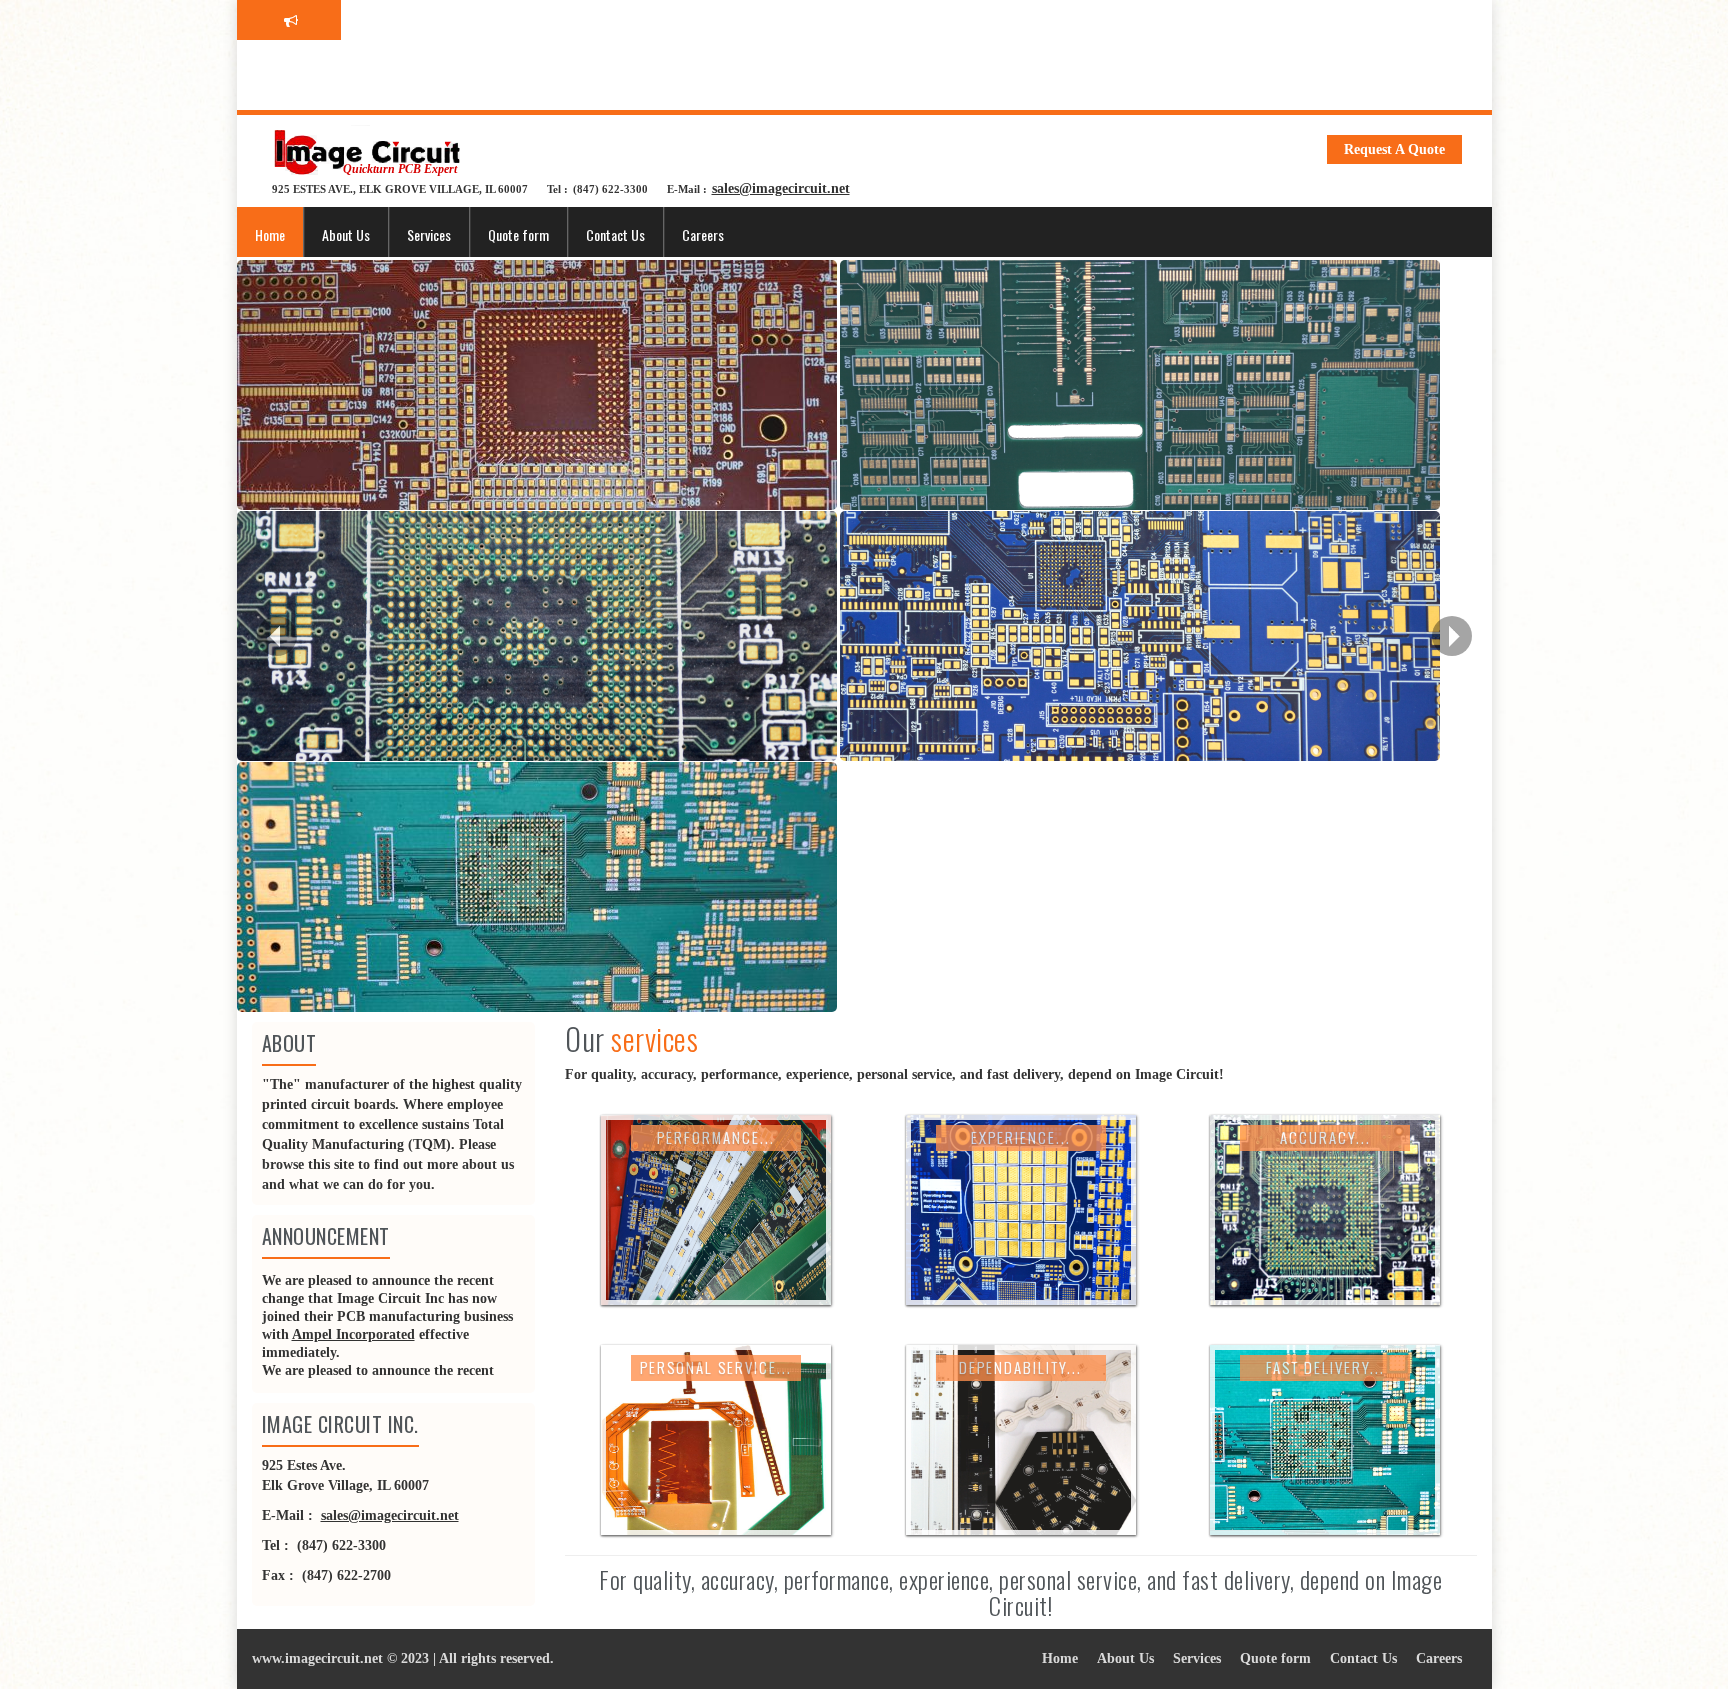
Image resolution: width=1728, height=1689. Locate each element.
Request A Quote (1394, 149)
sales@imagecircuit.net (781, 188)
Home (270, 234)
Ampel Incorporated (353, 1335)
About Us (346, 234)
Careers (703, 234)
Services (429, 234)
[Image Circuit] (367, 151)
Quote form (518, 234)
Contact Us (615, 234)
